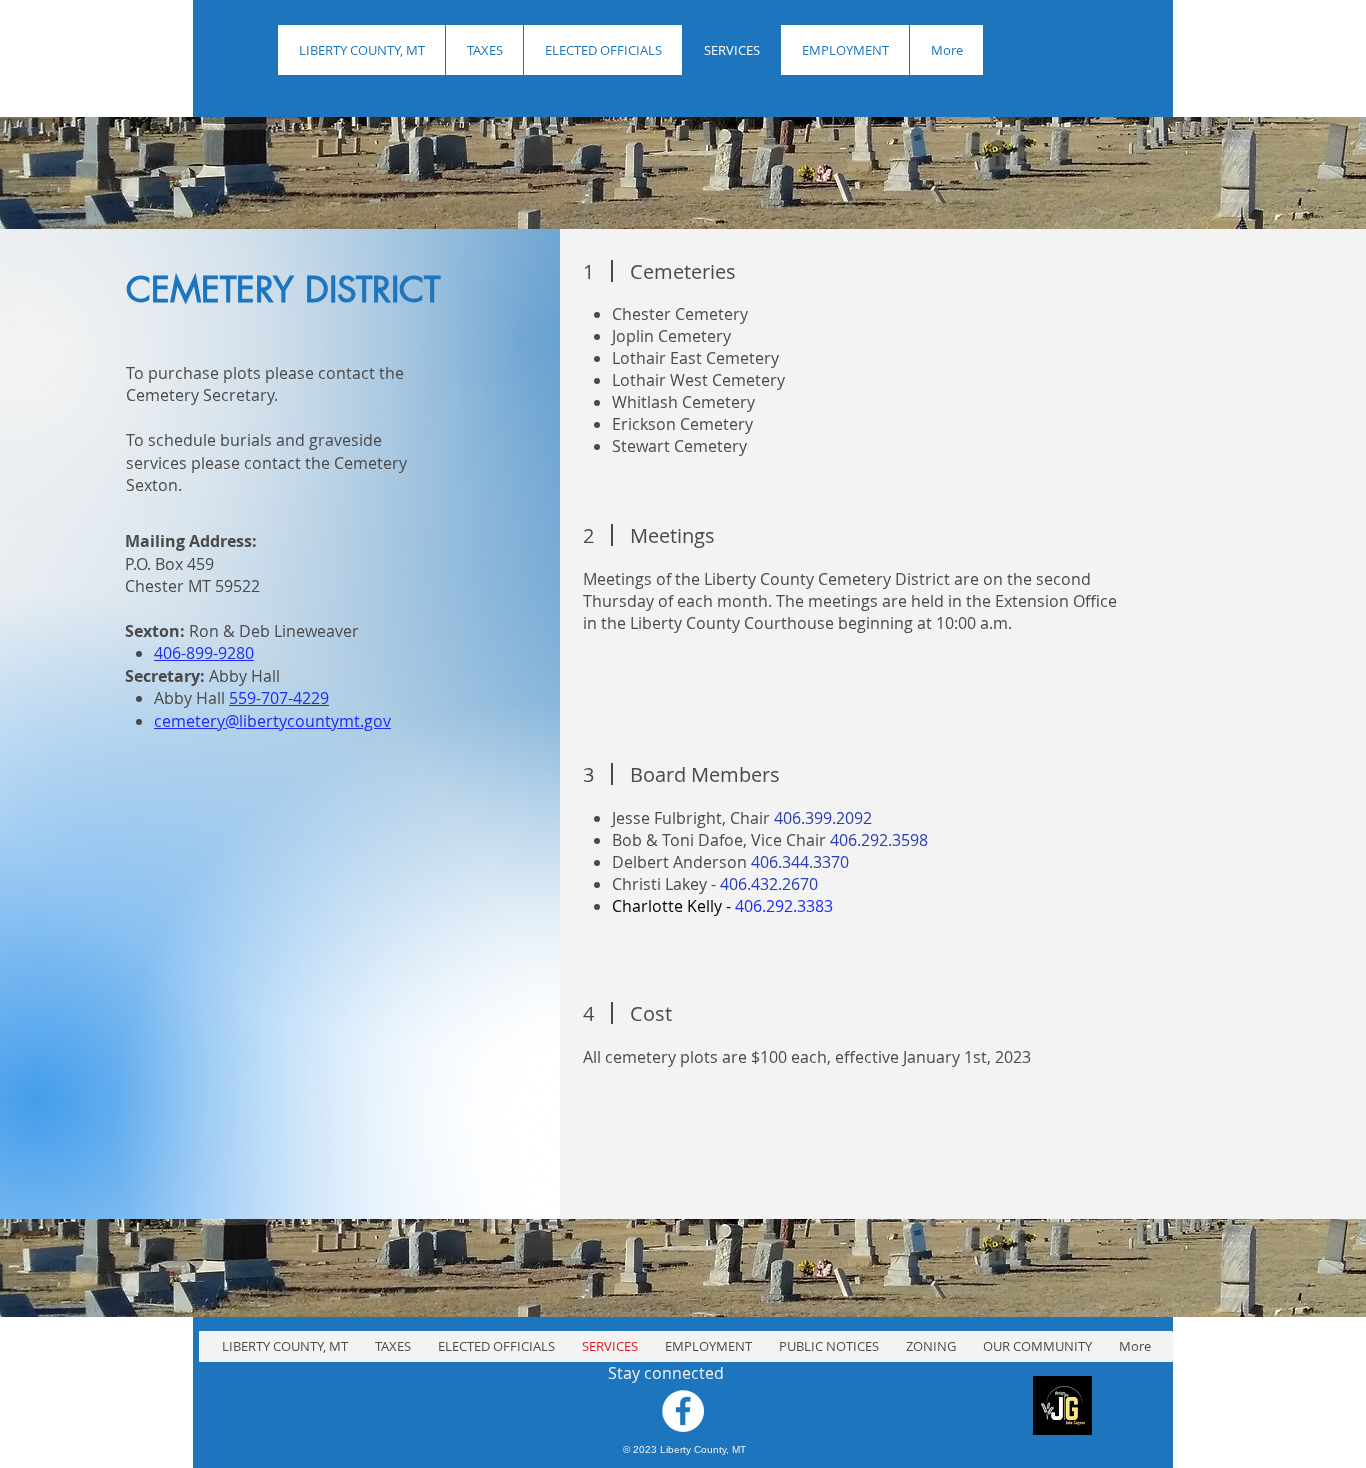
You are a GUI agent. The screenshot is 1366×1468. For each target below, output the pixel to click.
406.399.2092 (823, 818)
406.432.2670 (769, 884)
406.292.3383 (784, 906)
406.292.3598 (879, 840)
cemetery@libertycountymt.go (268, 721)
